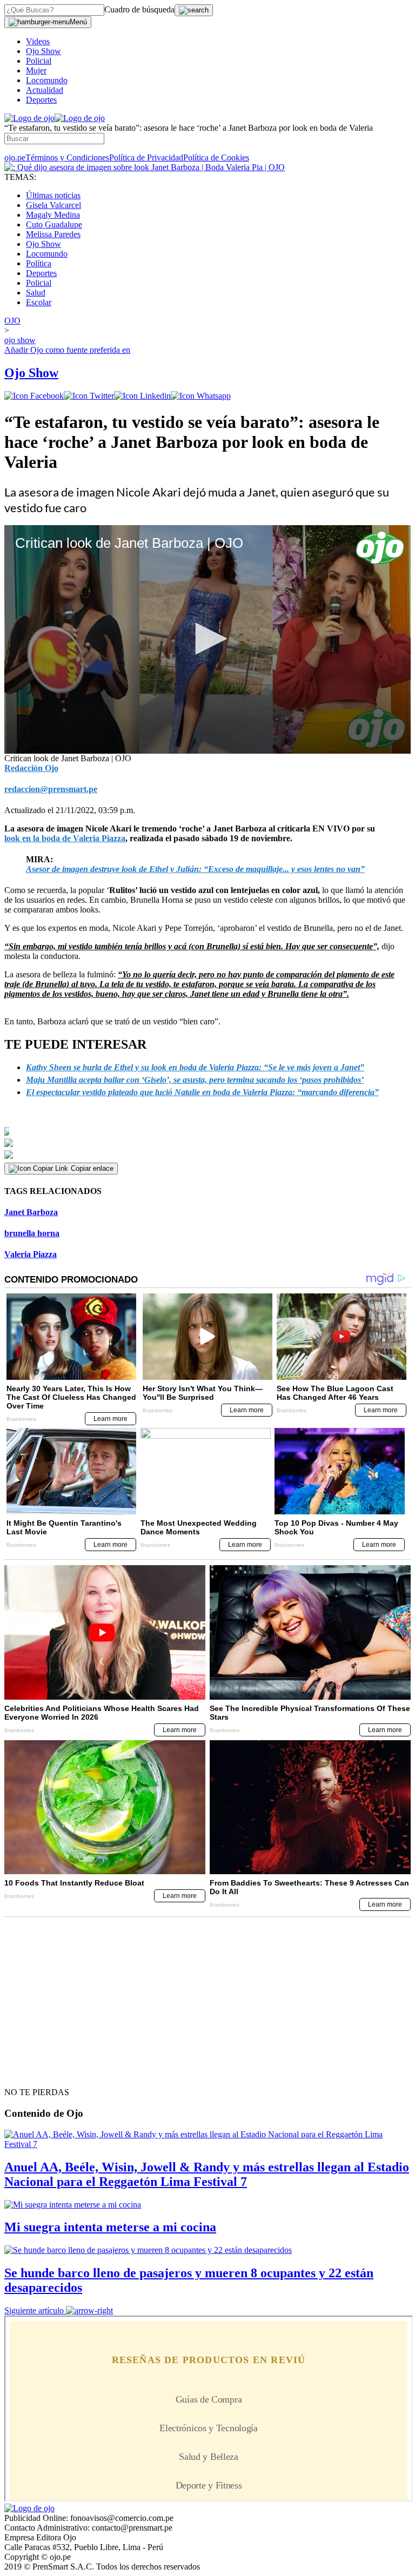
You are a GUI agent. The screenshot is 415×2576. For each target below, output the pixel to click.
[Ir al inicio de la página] (29, 2073)
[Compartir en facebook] (34, 396)
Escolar (39, 302)
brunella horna (32, 1233)
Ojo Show (43, 51)
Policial (39, 61)
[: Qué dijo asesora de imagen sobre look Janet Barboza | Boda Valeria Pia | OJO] (145, 167)
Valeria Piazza (31, 1254)
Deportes (41, 100)
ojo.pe (15, 157)
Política (39, 263)
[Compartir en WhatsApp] (201, 396)
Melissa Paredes (53, 234)
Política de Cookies (216, 157)
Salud (36, 293)
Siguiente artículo (34, 2310)
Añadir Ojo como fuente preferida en (67, 350)
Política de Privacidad (146, 157)
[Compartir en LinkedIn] (142, 396)
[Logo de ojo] (29, 118)
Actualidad (45, 90)
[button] (207, 639)
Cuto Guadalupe (54, 224)
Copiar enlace (92, 1168)
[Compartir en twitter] (89, 396)
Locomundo (47, 80)
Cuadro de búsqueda (139, 9)
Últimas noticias (53, 195)
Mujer (36, 71)
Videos (38, 41)
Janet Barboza (31, 1212)
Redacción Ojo (31, 768)
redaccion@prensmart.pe (51, 789)
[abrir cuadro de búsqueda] (194, 10)
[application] (207, 639)
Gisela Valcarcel (53, 205)
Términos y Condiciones (67, 157)
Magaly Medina (53, 215)
